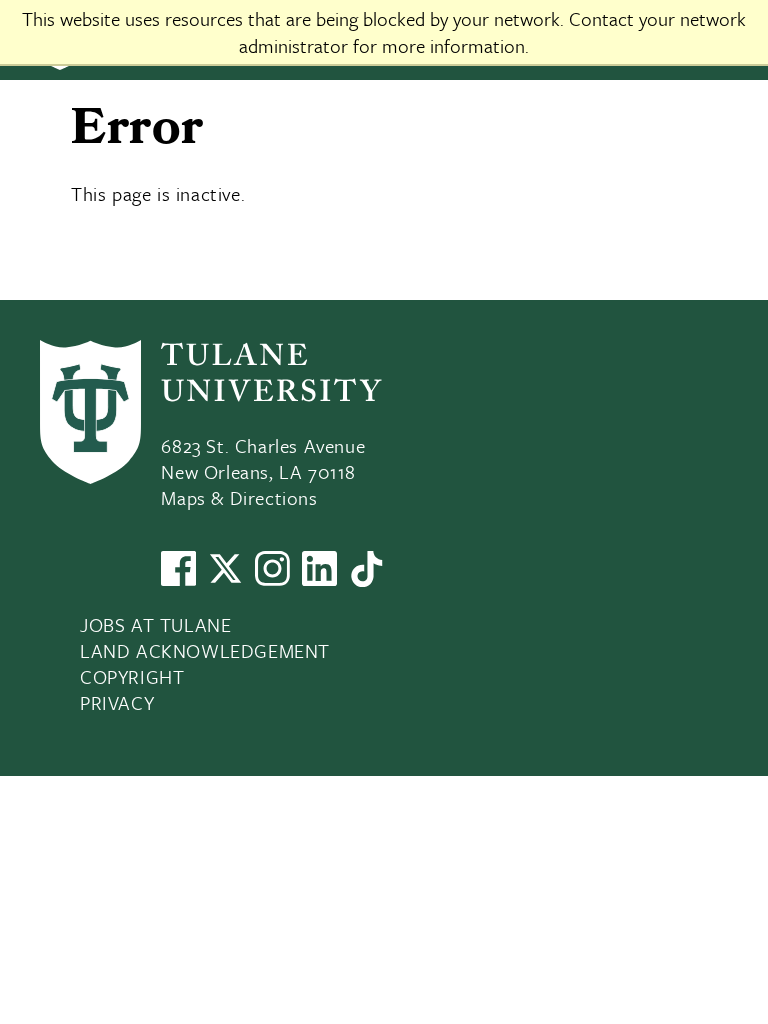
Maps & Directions (239, 497)
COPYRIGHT (132, 676)
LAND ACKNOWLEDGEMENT (205, 650)
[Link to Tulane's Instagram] (272, 578)
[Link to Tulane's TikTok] (366, 579)
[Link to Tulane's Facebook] (178, 578)
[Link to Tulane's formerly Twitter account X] (225, 578)
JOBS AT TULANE (155, 624)
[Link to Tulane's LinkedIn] (319, 578)
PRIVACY (117, 702)
